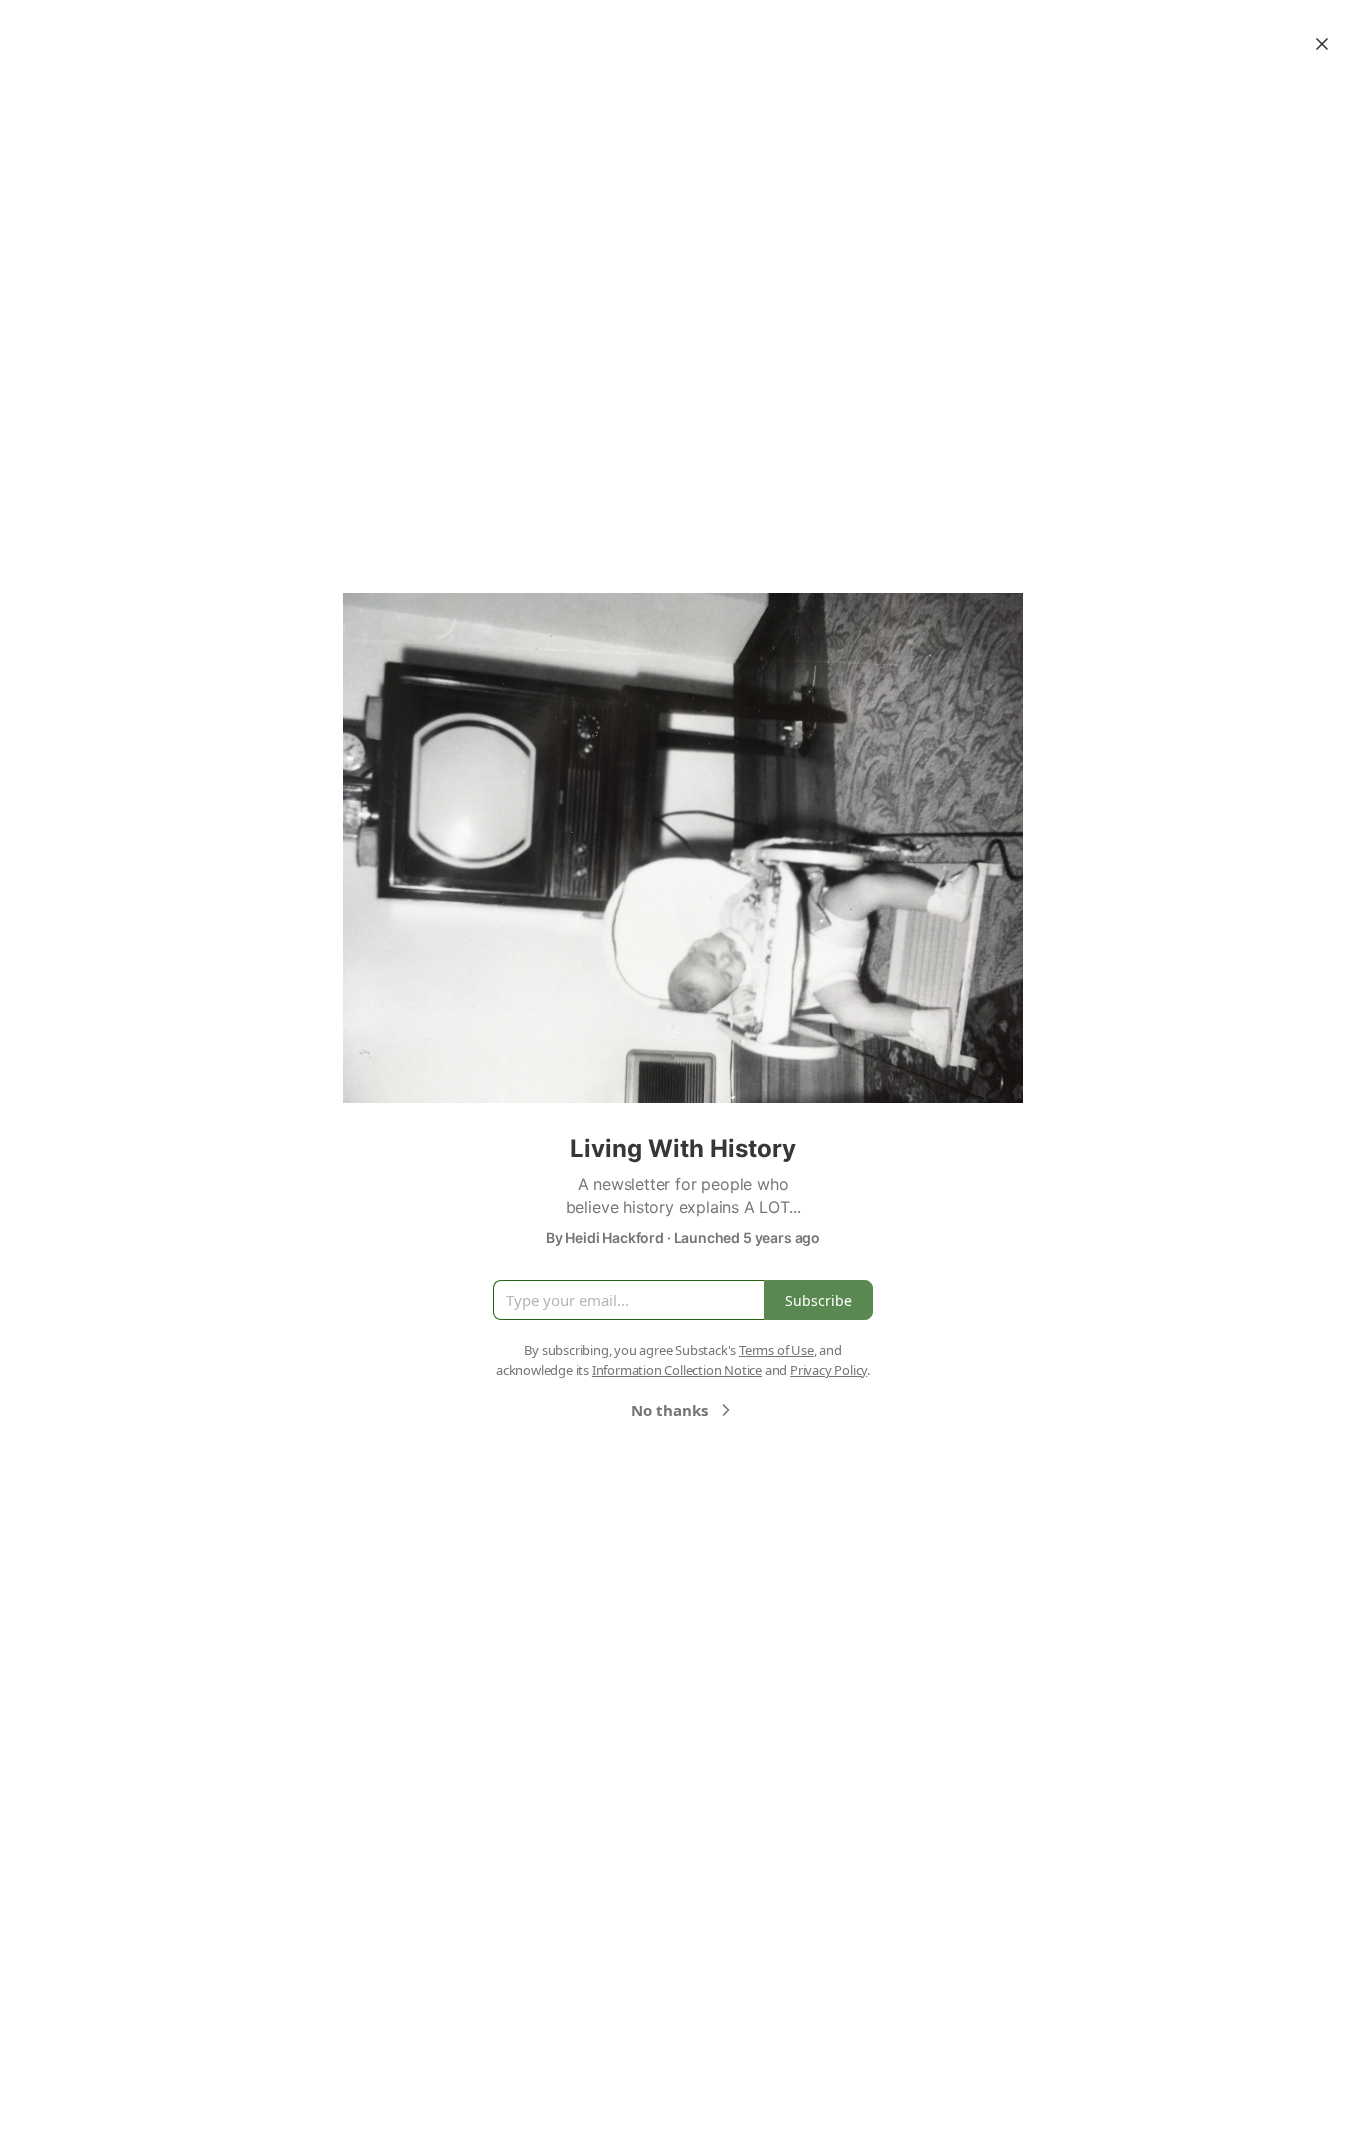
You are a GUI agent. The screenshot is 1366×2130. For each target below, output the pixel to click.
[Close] (1322, 44)
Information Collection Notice (677, 1370)
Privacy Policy (828, 1370)
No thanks (669, 1410)
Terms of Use (776, 1350)
